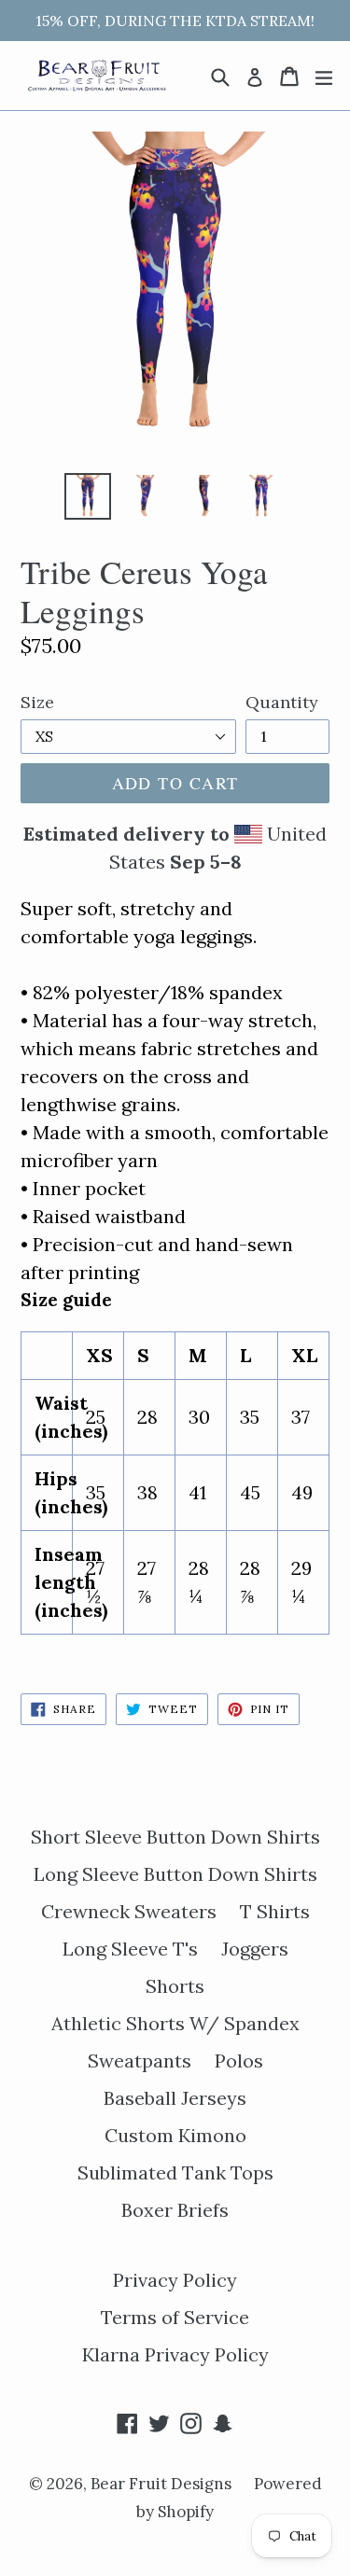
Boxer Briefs (175, 2210)
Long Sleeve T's (130, 1949)
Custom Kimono (175, 2135)
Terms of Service (175, 2317)
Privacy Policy (175, 2280)
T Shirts (275, 1911)
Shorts (175, 1986)
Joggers (255, 1949)
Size (37, 702)
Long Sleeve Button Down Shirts (175, 1874)
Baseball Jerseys (175, 2098)
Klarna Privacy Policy (175, 2354)
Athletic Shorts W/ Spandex (175, 2023)
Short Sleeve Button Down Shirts (175, 1837)
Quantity (282, 702)
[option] (88, 496)
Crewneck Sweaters (129, 1911)
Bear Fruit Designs (163, 2484)
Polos (239, 2061)
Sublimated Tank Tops (175, 2172)
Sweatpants (140, 2061)
